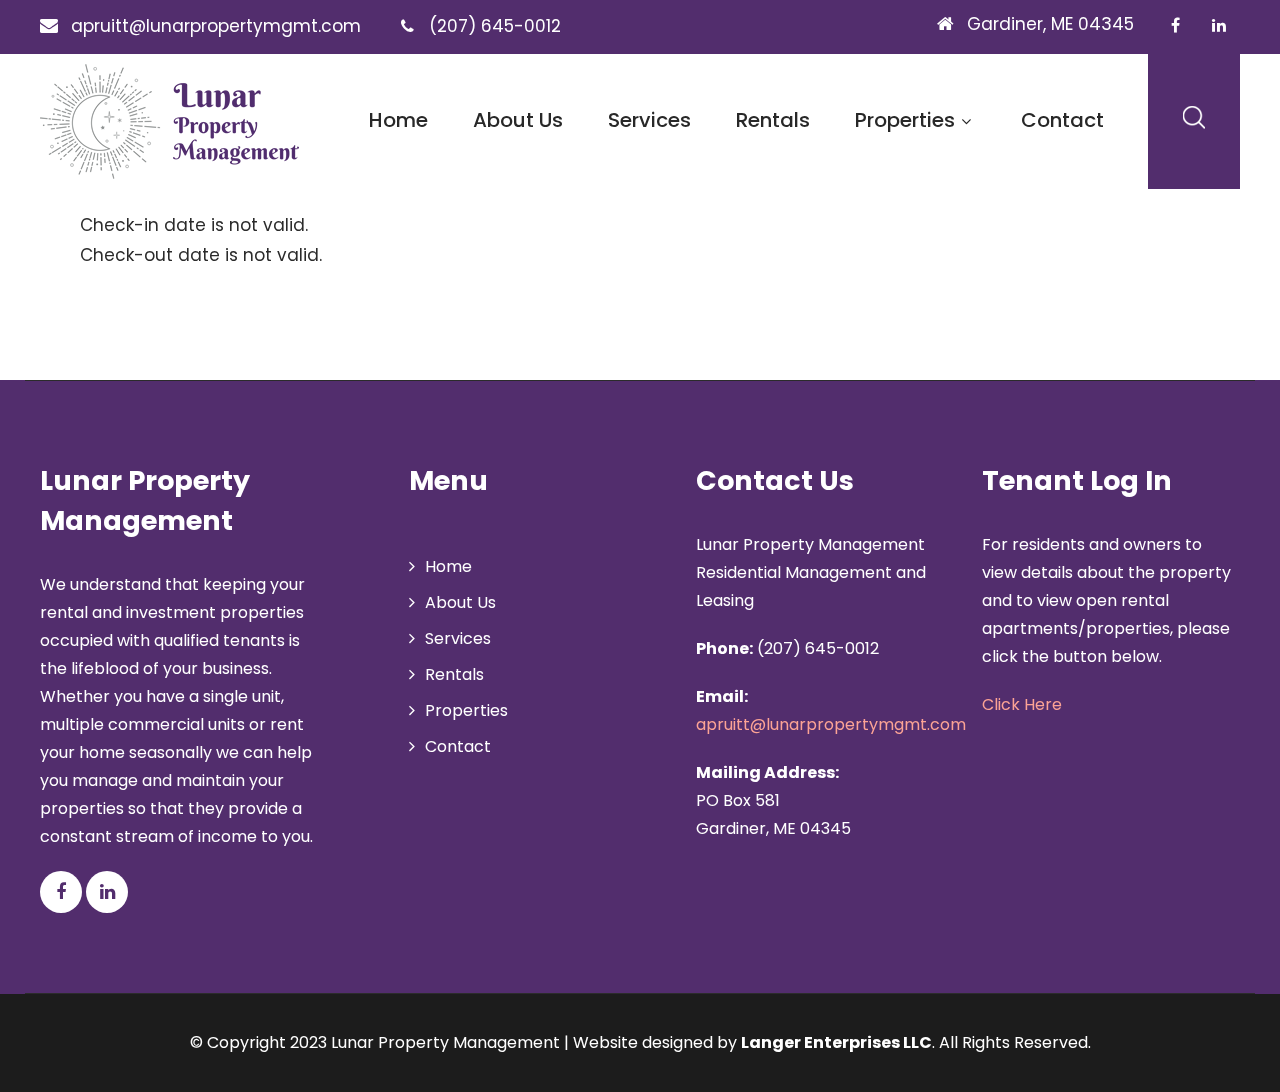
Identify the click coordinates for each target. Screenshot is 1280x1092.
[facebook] (1175, 25)
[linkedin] (1218, 25)
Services (649, 120)
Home (398, 120)
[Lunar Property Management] (169, 121)
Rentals (773, 120)
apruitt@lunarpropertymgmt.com (831, 724)
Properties (905, 120)
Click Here (1022, 704)
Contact (1062, 120)
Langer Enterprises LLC (836, 1042)
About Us (518, 120)
